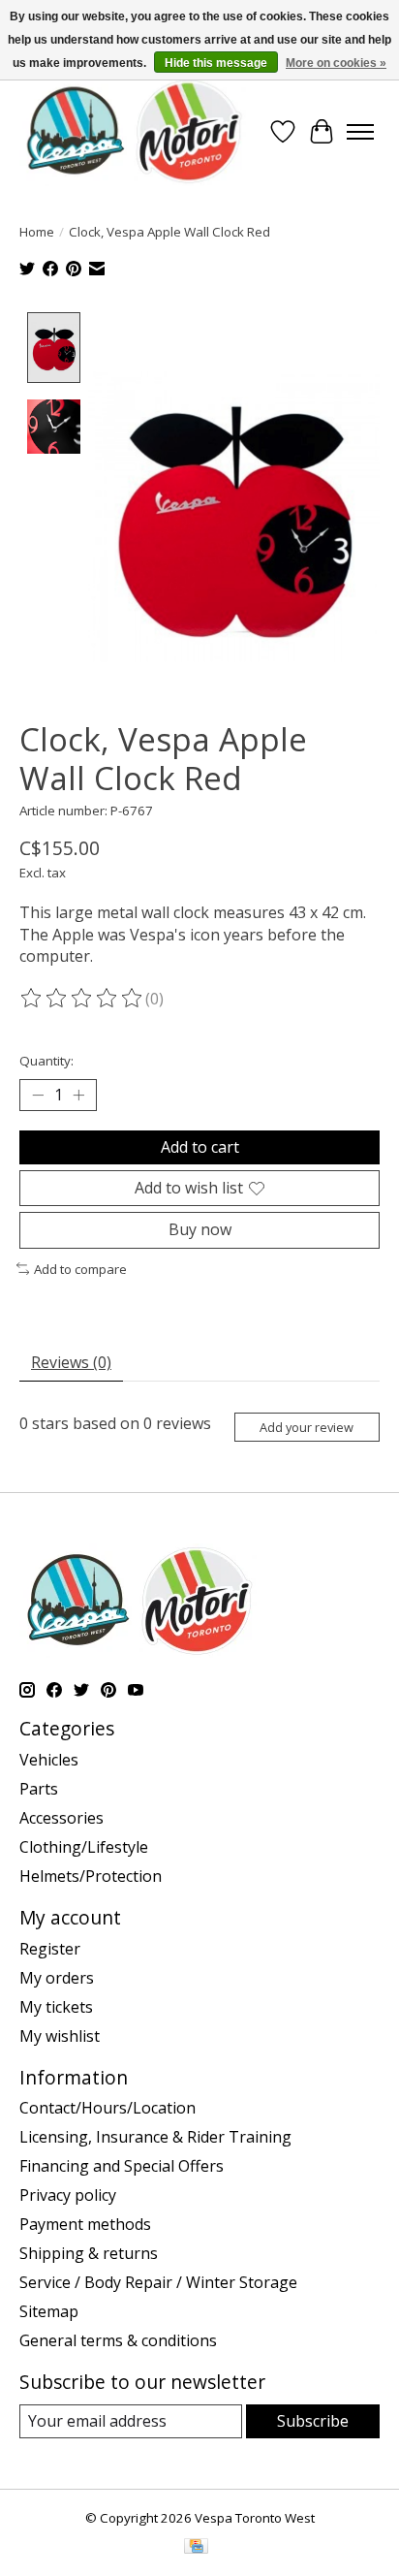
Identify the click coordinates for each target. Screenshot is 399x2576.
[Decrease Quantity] (38, 1096)
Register (50, 1949)
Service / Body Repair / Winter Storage (158, 2282)
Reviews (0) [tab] (71, 1362)
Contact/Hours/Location (107, 2108)
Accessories (61, 1818)
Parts (39, 1789)
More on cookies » (336, 63)
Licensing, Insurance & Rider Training (155, 2137)
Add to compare (80, 1269)
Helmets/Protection (91, 1876)
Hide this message (216, 63)
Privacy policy (68, 2195)
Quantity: (46, 1061)
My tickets (56, 2007)
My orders (57, 1978)
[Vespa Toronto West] (133, 131)
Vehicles (49, 1760)
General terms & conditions (118, 2340)
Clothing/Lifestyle (84, 1847)
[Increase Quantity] (78, 1096)
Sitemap (49, 2311)
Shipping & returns (89, 2253)
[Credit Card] (196, 2548)
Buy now (200, 1229)
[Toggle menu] (360, 132)
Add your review (307, 1427)
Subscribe (313, 2421)
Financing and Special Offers (122, 2166)
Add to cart (200, 1147)
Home (37, 232)
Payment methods (85, 2224)
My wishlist (60, 2036)
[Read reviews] (82, 999)
